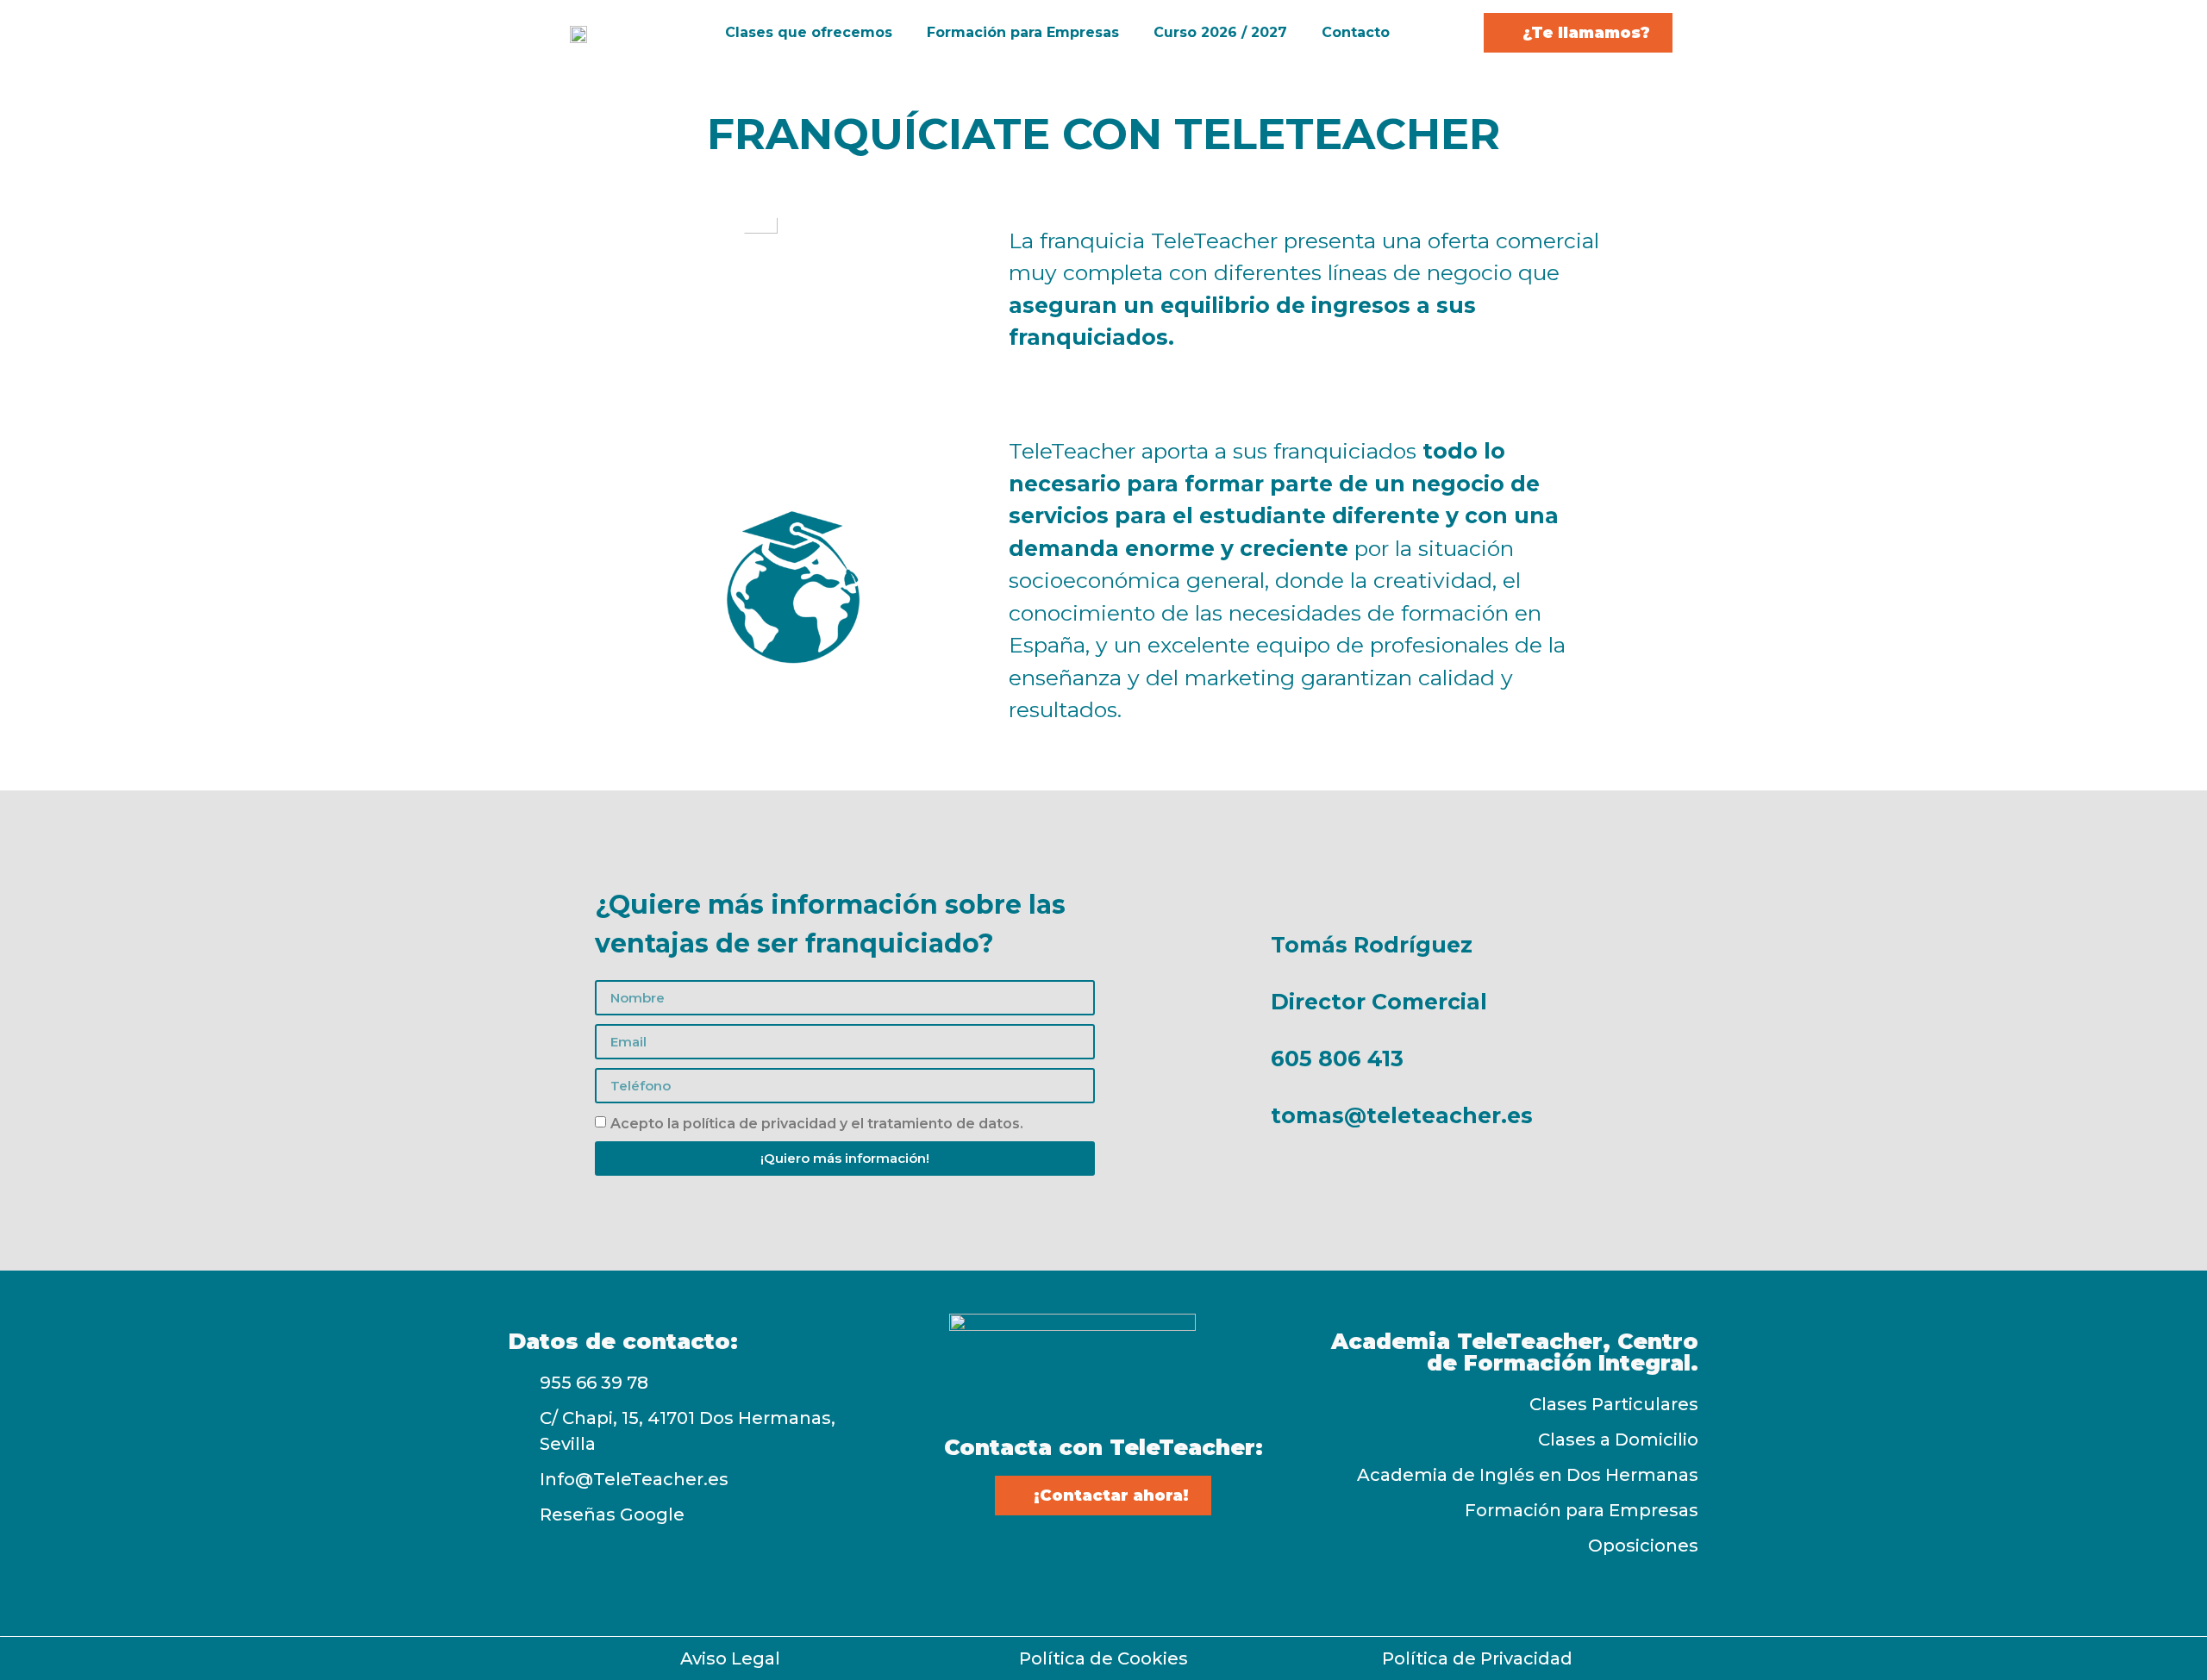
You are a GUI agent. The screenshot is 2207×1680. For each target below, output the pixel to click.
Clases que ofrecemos (809, 32)
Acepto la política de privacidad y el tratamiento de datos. (817, 1124)
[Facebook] (1043, 1563)
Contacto (1356, 32)
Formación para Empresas (1023, 32)
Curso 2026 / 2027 (1220, 32)
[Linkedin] (1164, 1563)
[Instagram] (1103, 1563)
